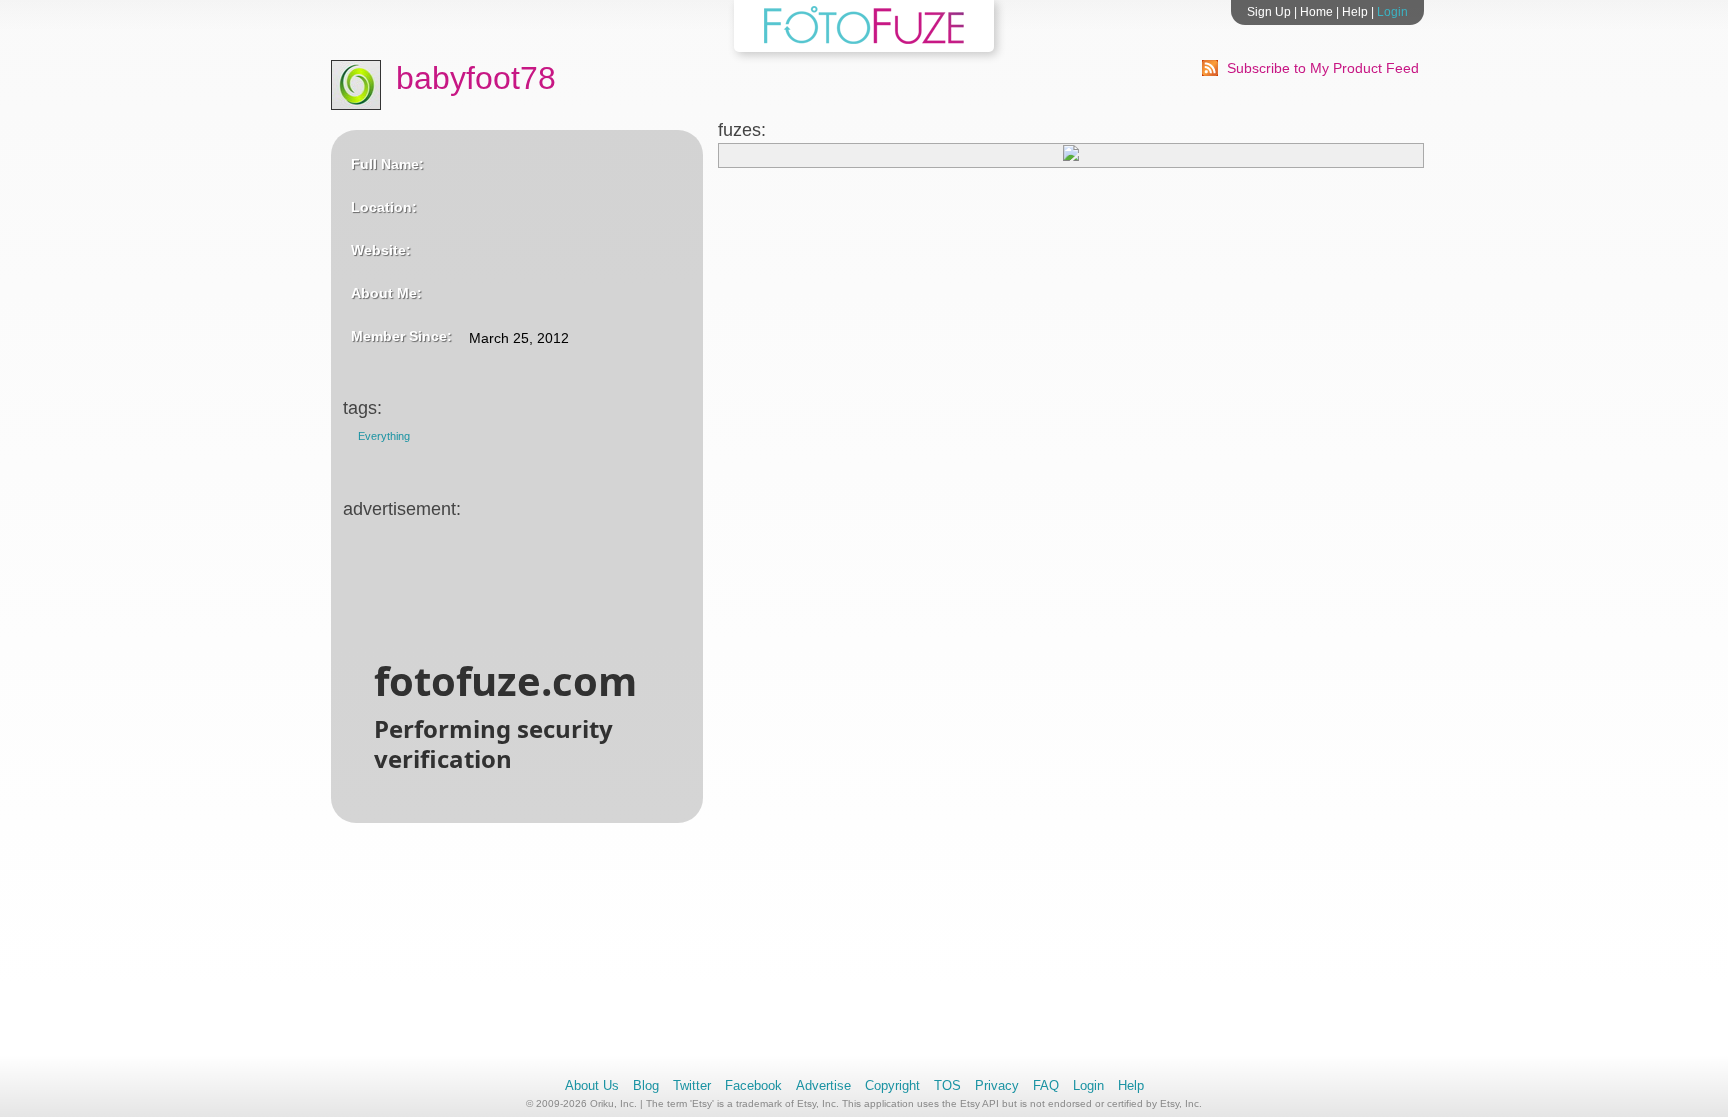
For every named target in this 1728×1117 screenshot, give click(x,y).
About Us (592, 1085)
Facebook (753, 1085)
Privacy (997, 1085)
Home (1316, 12)
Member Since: (401, 336)
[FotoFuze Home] (864, 40)
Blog (646, 1085)
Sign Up (1269, 12)
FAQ (1046, 1085)
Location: (384, 207)
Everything (384, 436)
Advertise (823, 1085)
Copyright (892, 1085)
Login (1392, 12)
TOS (947, 1085)
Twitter (692, 1085)
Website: (381, 250)
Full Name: (387, 164)
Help (1355, 12)
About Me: (386, 293)
